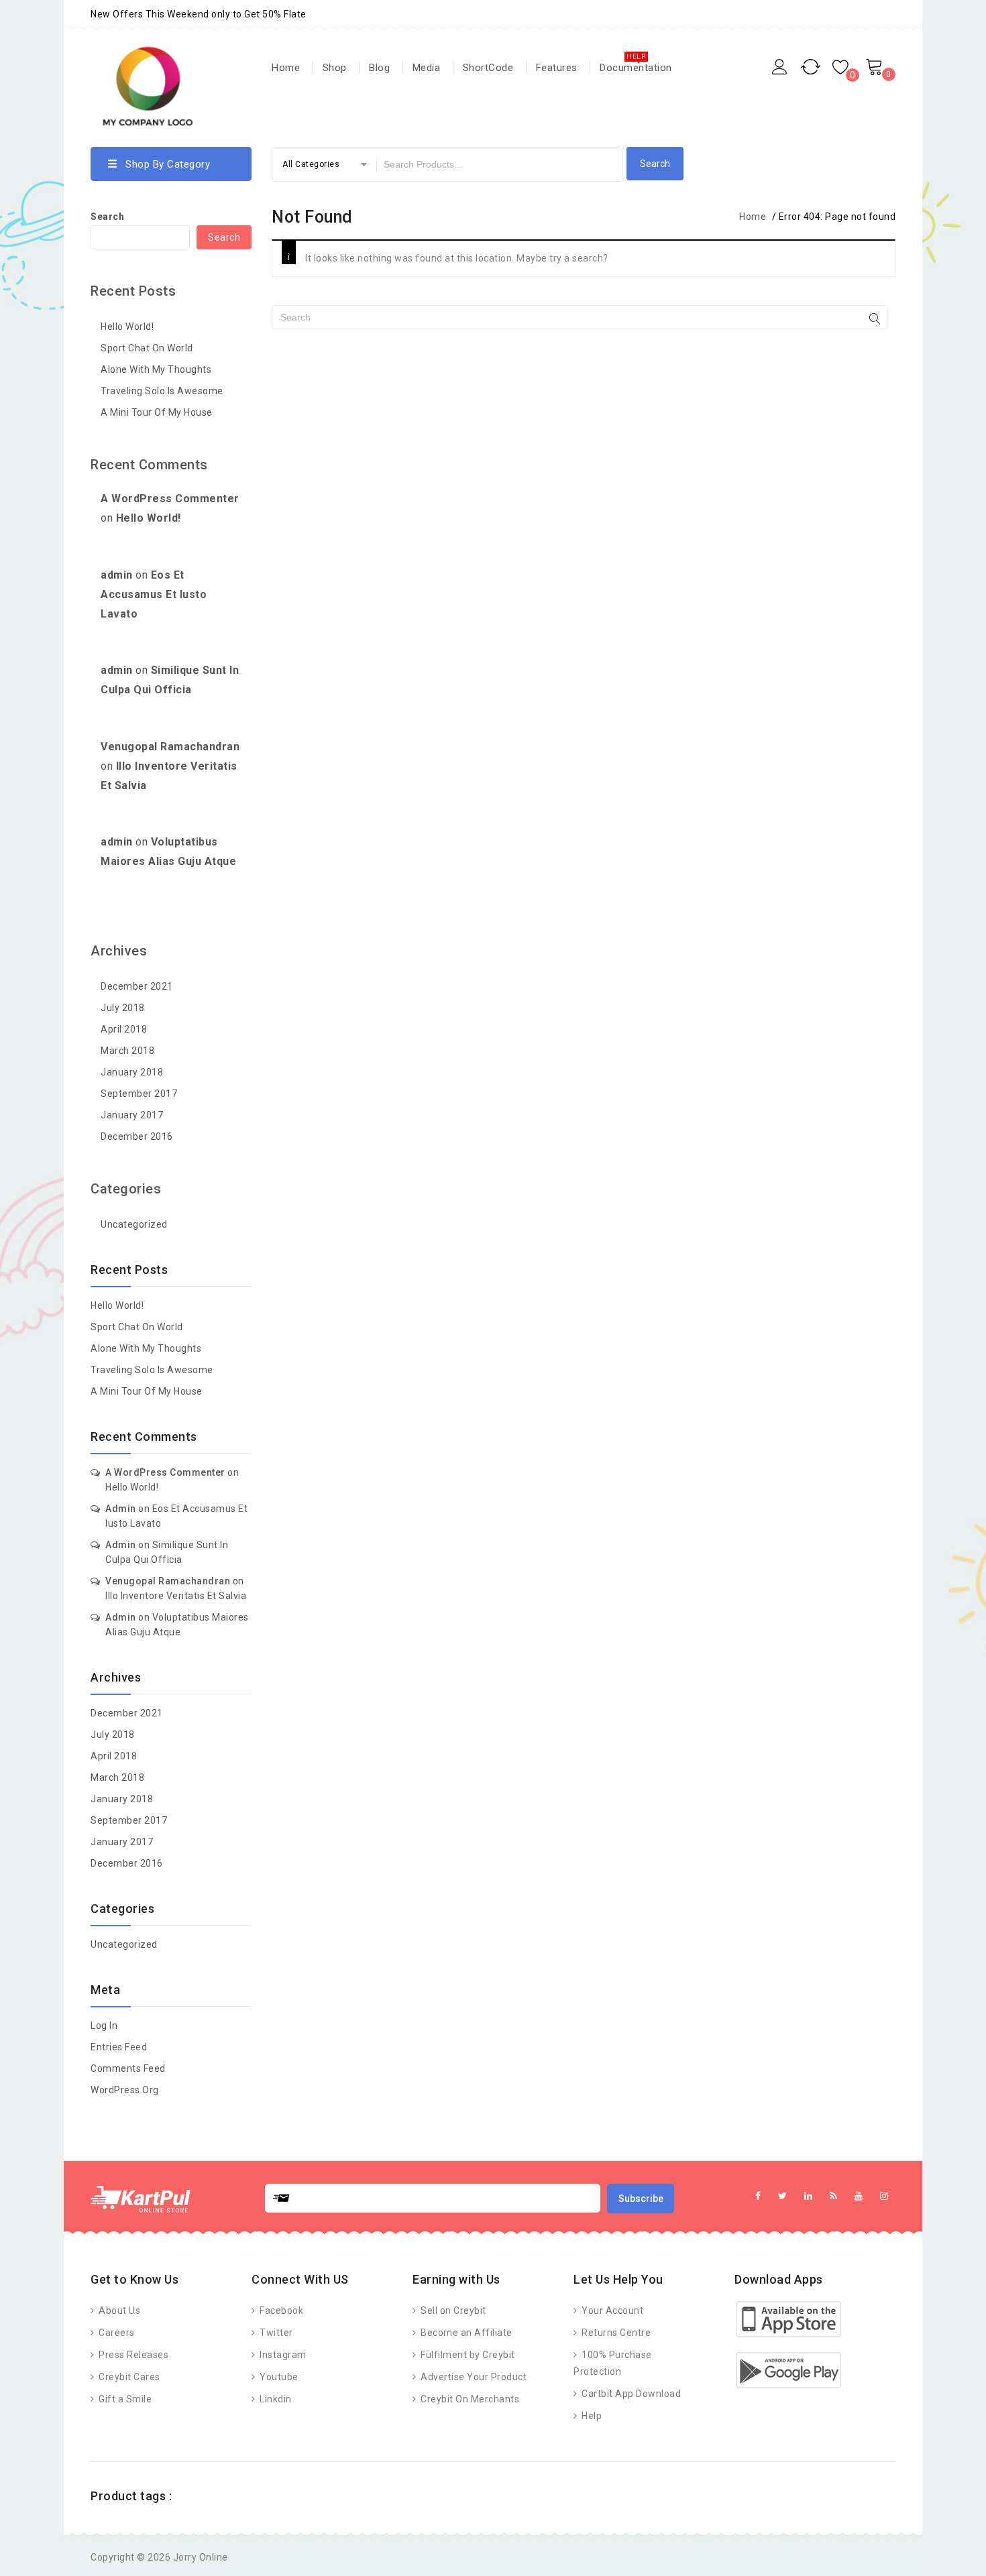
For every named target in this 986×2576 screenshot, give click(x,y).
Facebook (280, 2310)
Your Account (611, 2310)
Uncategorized (134, 1224)
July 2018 (123, 1008)
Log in (104, 2026)
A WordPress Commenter (170, 499)
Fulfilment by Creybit (467, 2355)
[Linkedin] (809, 2196)
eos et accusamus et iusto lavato (154, 594)
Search (107, 217)
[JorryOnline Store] (148, 88)
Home (286, 68)
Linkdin (275, 2399)
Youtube (278, 2377)
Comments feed (128, 2068)
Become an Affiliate (465, 2333)
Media (427, 68)
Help (591, 2416)
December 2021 (137, 986)
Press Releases (132, 2355)
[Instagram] (884, 2196)
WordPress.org (125, 2090)
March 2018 (127, 1051)
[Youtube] (859, 2196)
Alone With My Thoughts (156, 369)
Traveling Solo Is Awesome (162, 391)
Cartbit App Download (630, 2394)
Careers (116, 2333)
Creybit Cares (128, 2377)
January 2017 (132, 1115)
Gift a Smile (124, 2399)
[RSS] (834, 2196)
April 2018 (124, 1029)
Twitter (275, 2333)
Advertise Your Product (473, 2377)
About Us (118, 2310)
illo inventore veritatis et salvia (176, 1596)
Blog (379, 68)
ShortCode (488, 68)
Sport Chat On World (147, 348)
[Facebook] (758, 2196)
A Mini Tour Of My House (157, 412)
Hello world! (127, 327)
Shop (335, 68)
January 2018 (132, 1072)
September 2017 (139, 1094)
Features (557, 68)
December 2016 (137, 1136)
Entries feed (119, 2047)
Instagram (282, 2355)
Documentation (636, 68)
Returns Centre (615, 2333)
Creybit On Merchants (469, 2399)
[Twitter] (783, 2196)
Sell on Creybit (452, 2310)
